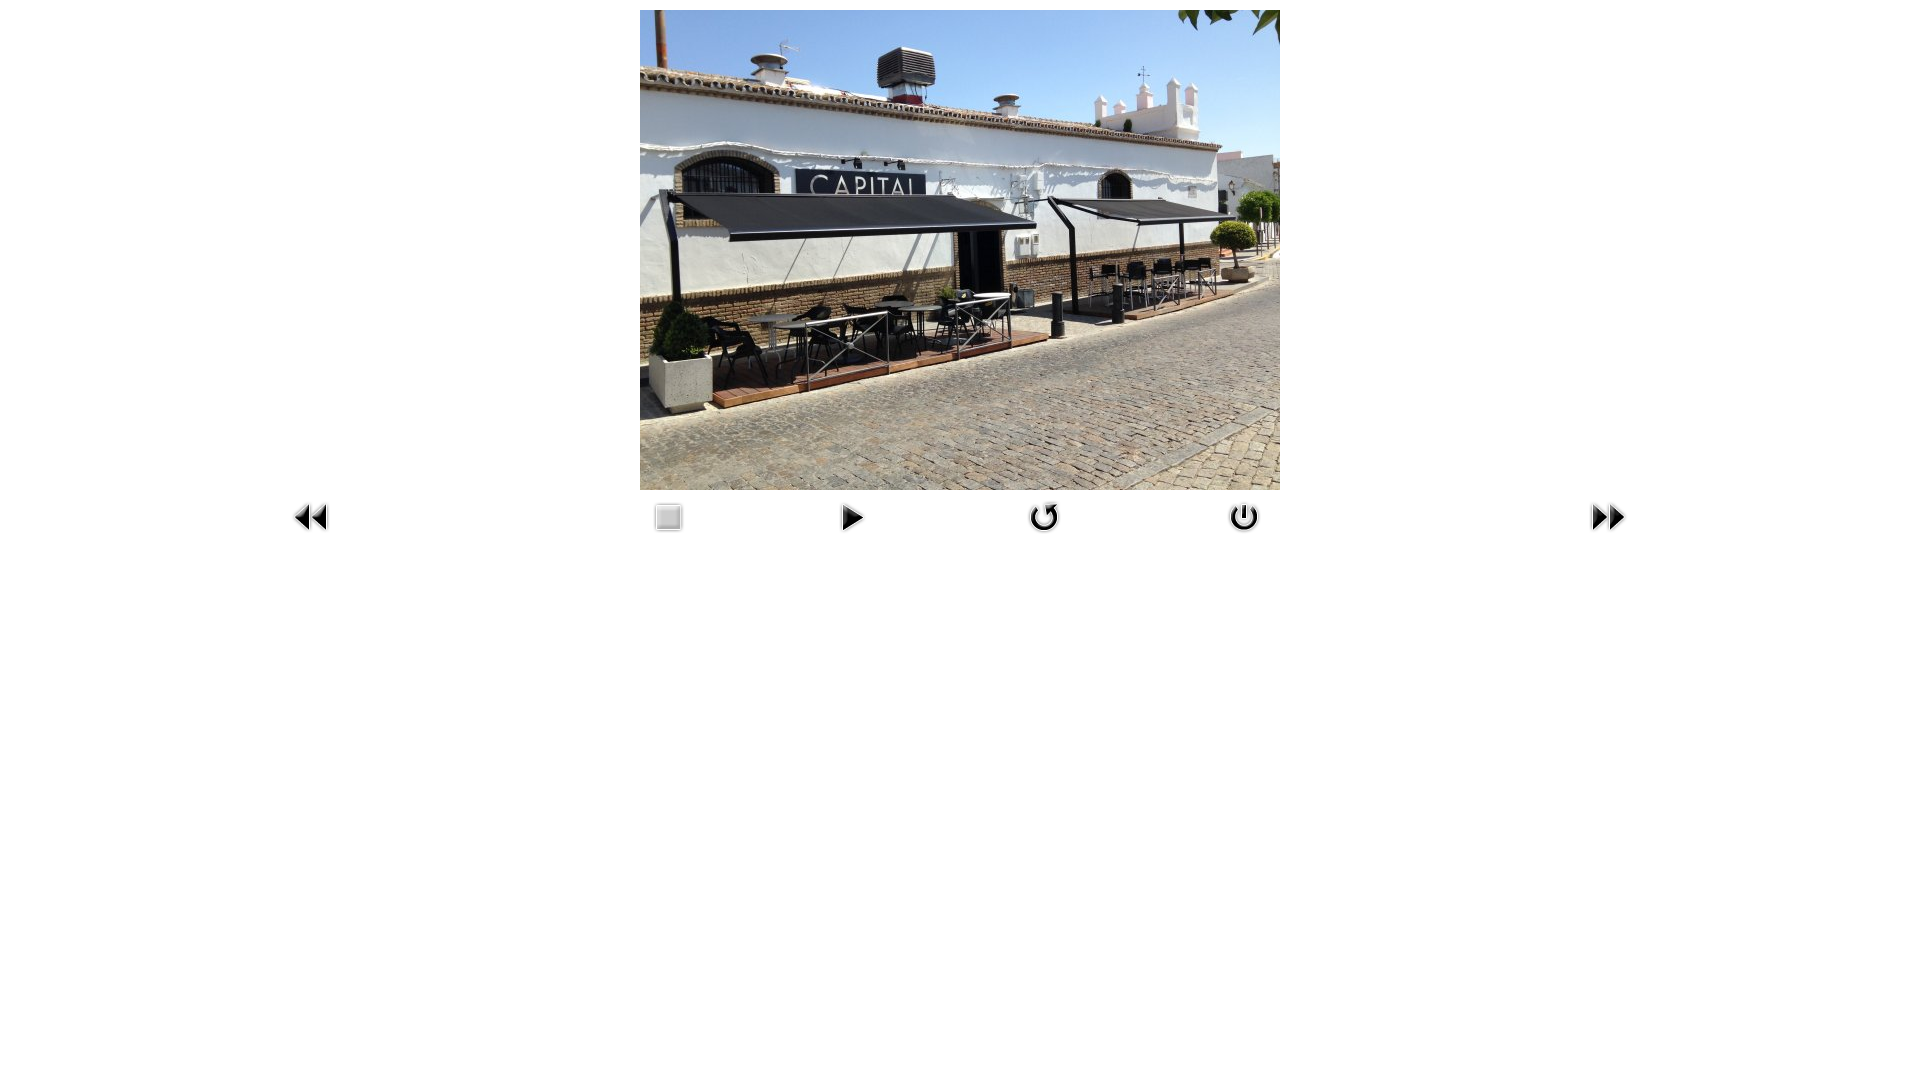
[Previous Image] (312, 517)
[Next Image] (1608, 517)
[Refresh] (1045, 517)
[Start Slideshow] (852, 517)
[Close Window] (1244, 517)
